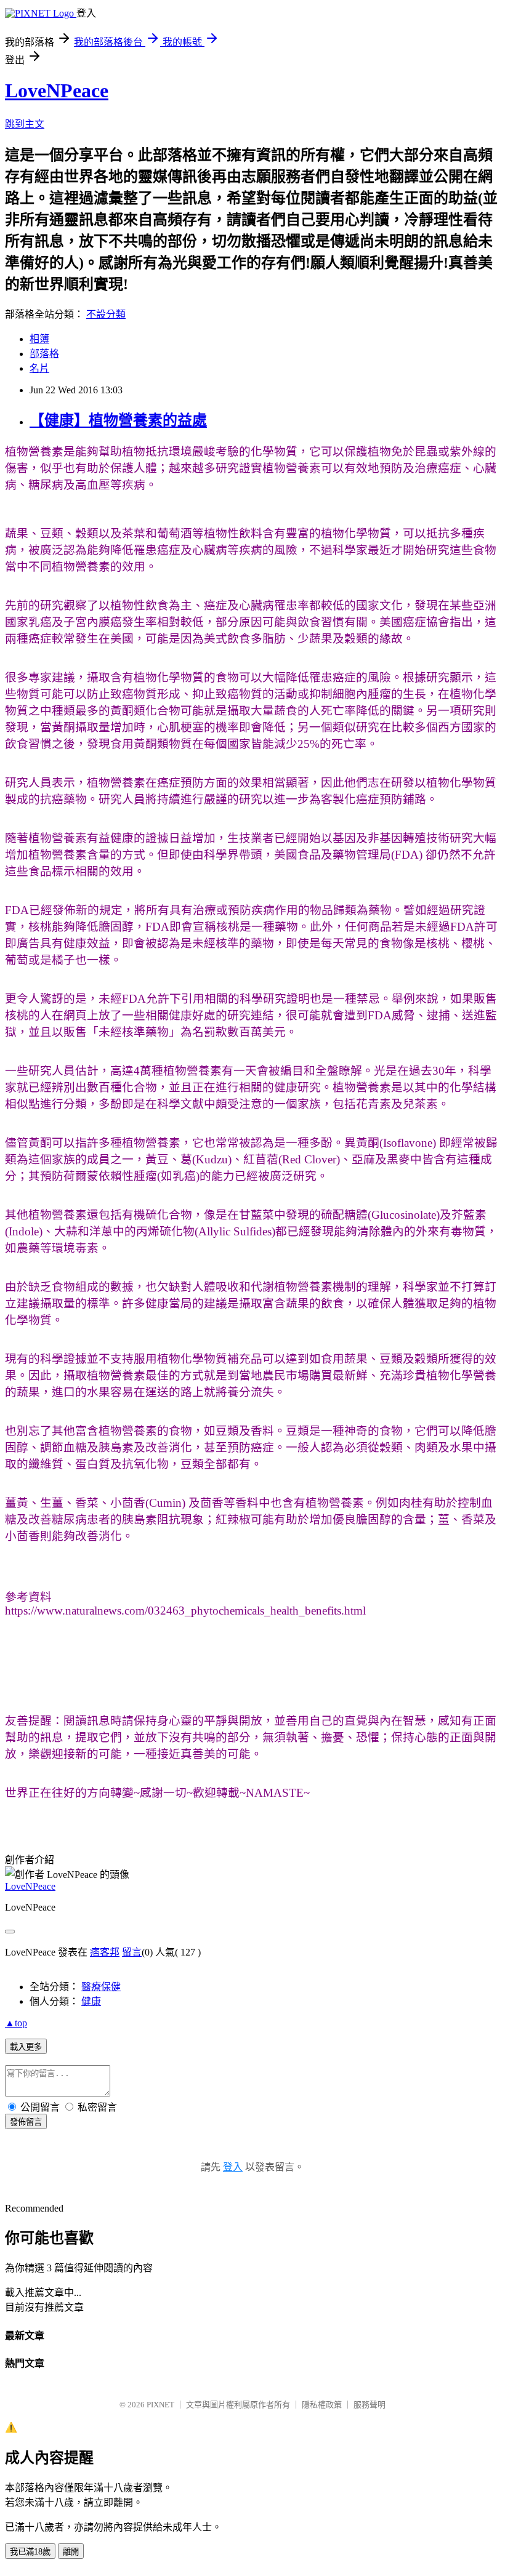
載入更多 (26, 2047)
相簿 (39, 339)
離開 (71, 2552)
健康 (91, 2001)
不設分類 (106, 314)
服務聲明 (370, 2405)
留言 (132, 1952)
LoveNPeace (57, 90)
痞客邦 (105, 1952)
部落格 (44, 354)
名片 (39, 368)
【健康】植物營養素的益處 (118, 420)
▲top (16, 2023)
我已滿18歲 (30, 2552)
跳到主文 (25, 124)
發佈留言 (26, 2122)
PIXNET (160, 2405)
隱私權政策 (322, 2405)
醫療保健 (101, 1987)
